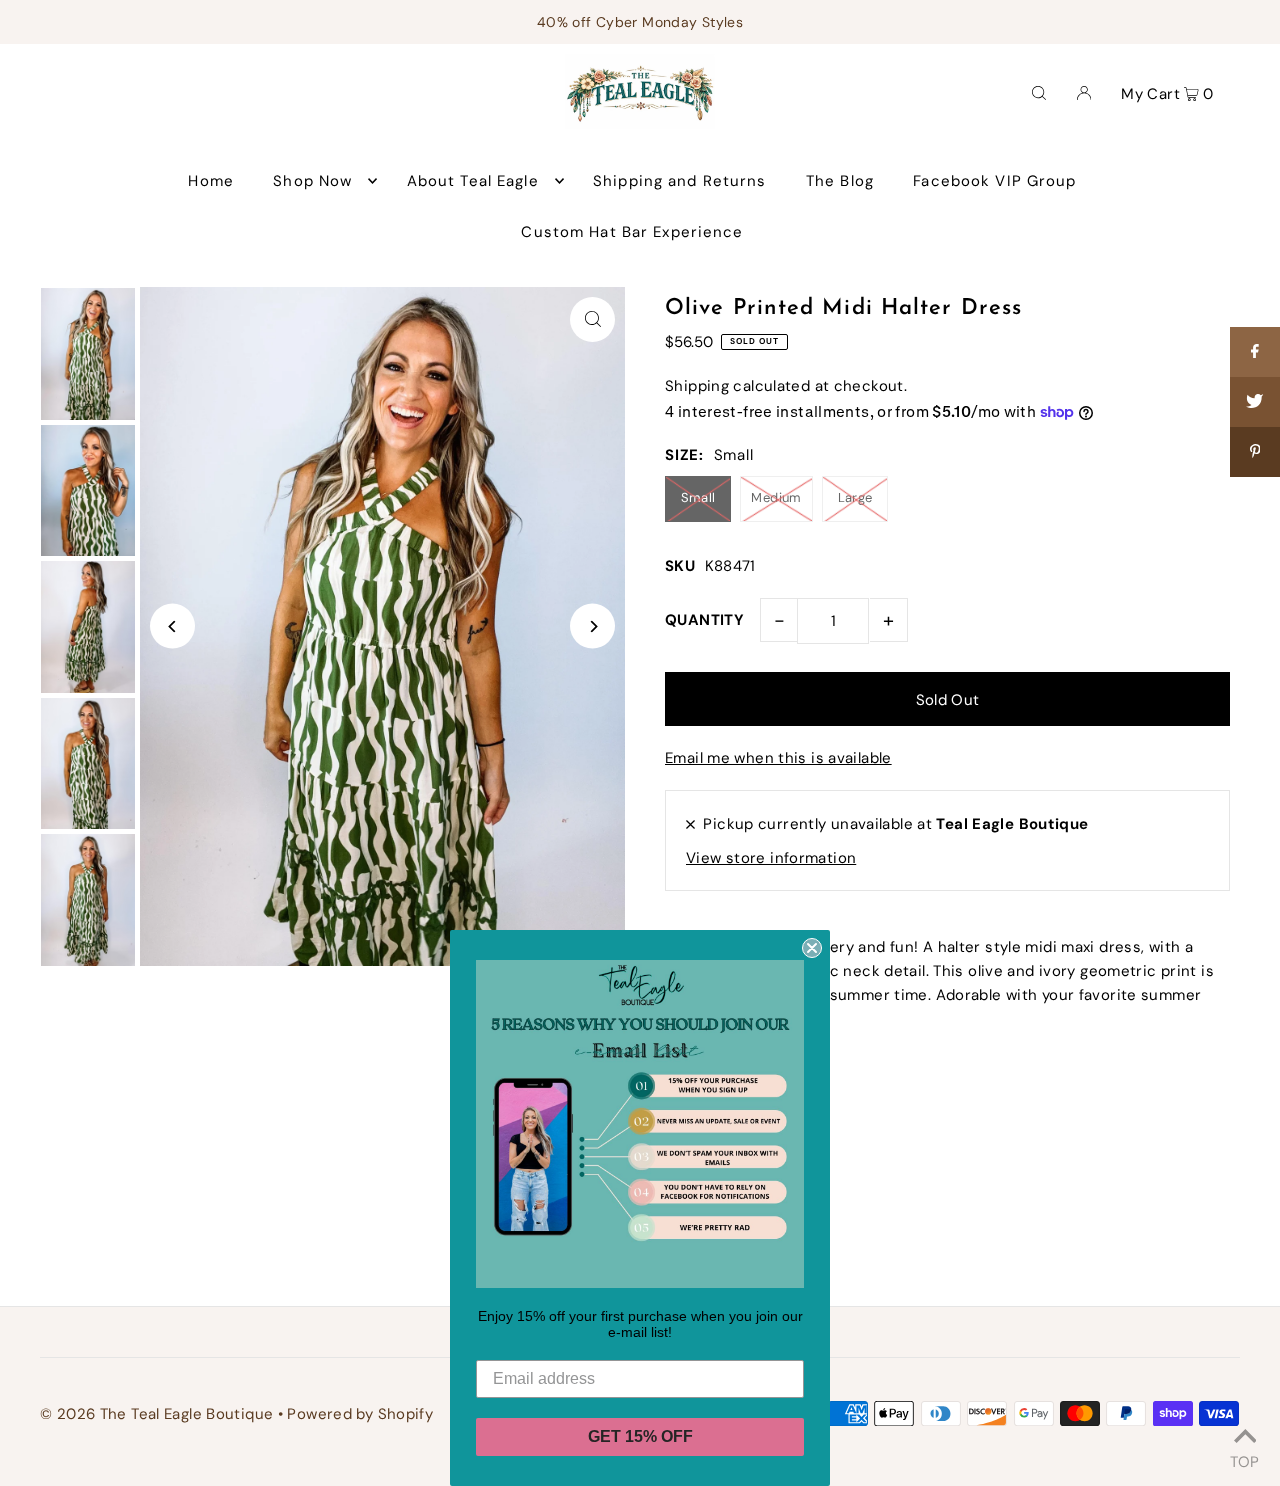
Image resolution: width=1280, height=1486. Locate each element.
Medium (776, 497)
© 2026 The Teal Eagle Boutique (156, 1414)
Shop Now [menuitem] (312, 181)
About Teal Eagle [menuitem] (473, 181)
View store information (771, 858)
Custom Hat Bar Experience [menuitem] (632, 232)
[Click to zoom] (592, 319)
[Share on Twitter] (1255, 402)
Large (855, 497)
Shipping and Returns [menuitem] (680, 181)
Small (698, 497)
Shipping (697, 386)
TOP (1244, 1459)
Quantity (704, 620)
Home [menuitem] (211, 181)
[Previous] (172, 626)
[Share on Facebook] (1255, 352)
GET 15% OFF (640, 1436)
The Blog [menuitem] (840, 181)
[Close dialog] (812, 948)
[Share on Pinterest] (1255, 452)
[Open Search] (1039, 92)
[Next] (592, 626)
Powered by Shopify (360, 1414)
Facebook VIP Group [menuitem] (994, 181)
